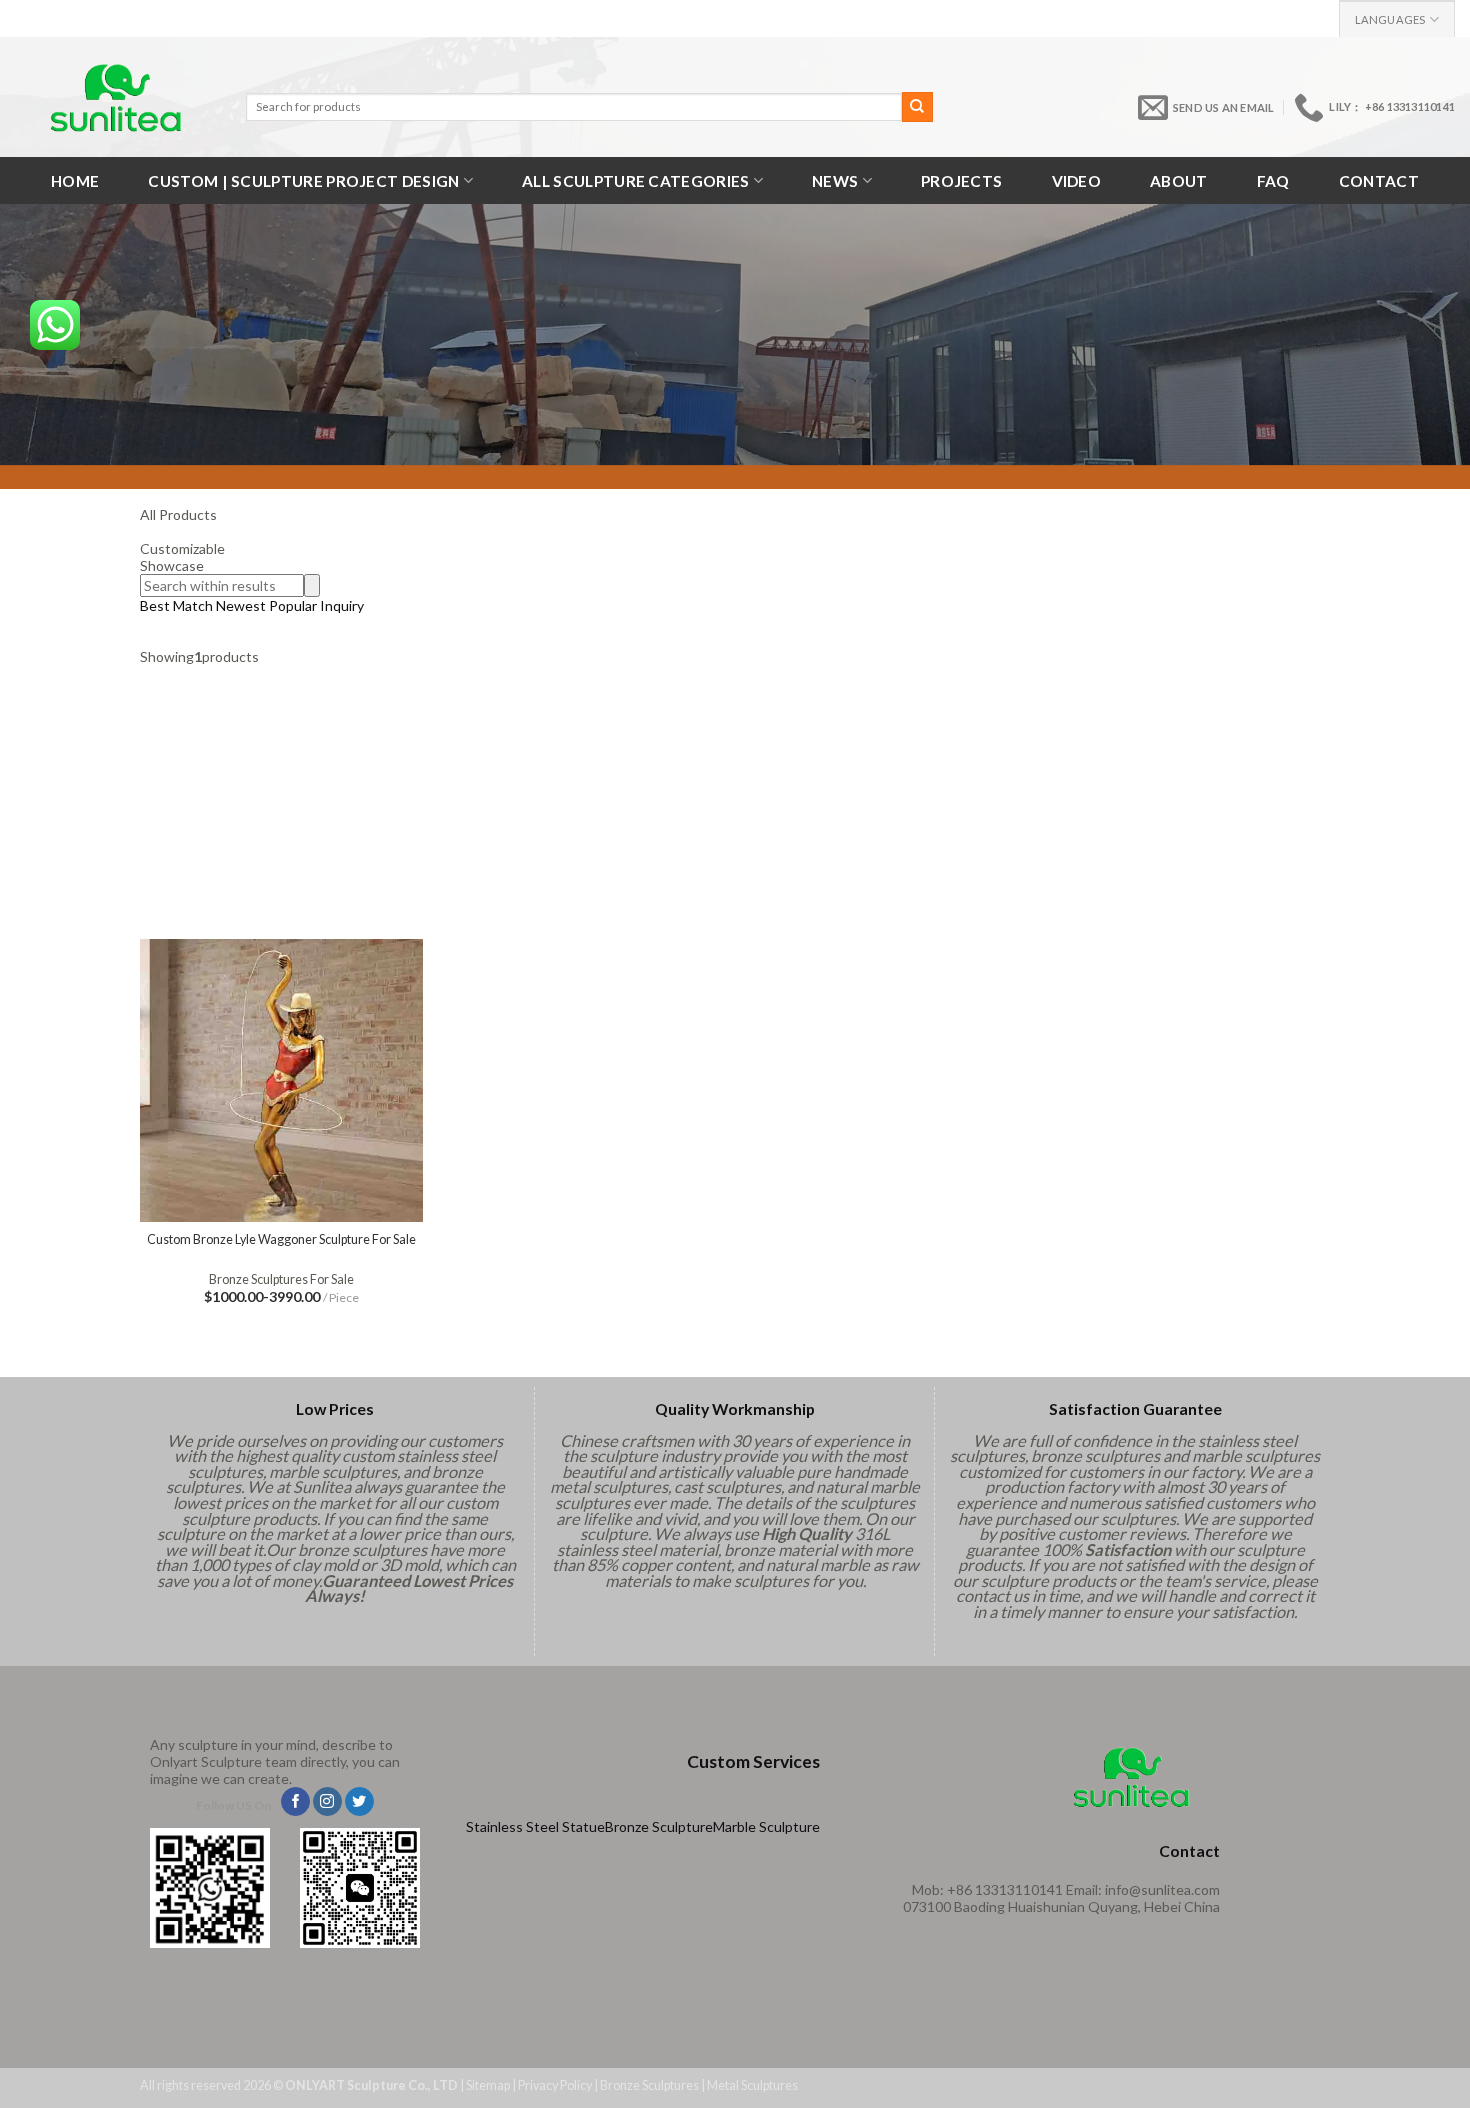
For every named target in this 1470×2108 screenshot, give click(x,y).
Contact (1379, 181)
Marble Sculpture (766, 1826)
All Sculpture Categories (635, 181)
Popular (293, 605)
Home (75, 181)
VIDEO (1077, 181)
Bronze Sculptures (649, 2085)
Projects (961, 181)
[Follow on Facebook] (295, 1802)
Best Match (176, 605)
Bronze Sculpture (659, 1826)
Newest (241, 605)
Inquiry (342, 605)
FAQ (1273, 181)
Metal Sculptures (752, 2085)
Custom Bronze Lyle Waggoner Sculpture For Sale (281, 1239)
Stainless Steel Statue (535, 1826)
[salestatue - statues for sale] (115, 97)
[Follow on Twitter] (359, 1802)
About (1179, 181)
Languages (1390, 19)
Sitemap (488, 2085)
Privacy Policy (555, 2085)
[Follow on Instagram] (327, 1802)
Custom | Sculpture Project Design (303, 181)
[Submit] (917, 107)
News (835, 181)
